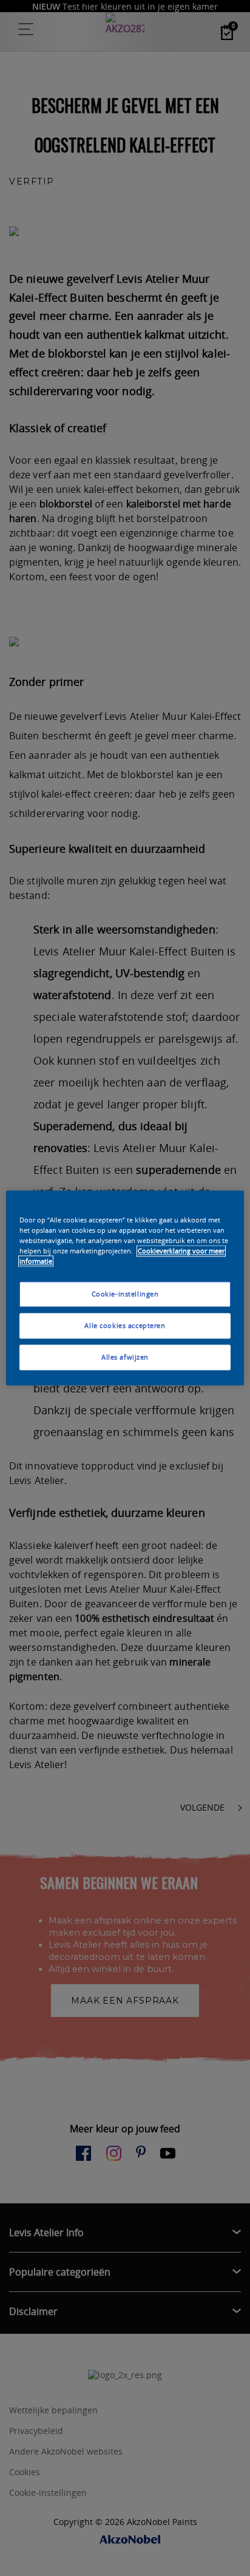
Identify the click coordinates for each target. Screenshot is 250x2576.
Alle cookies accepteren (125, 1326)
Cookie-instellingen (125, 1294)
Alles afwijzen (125, 1357)
